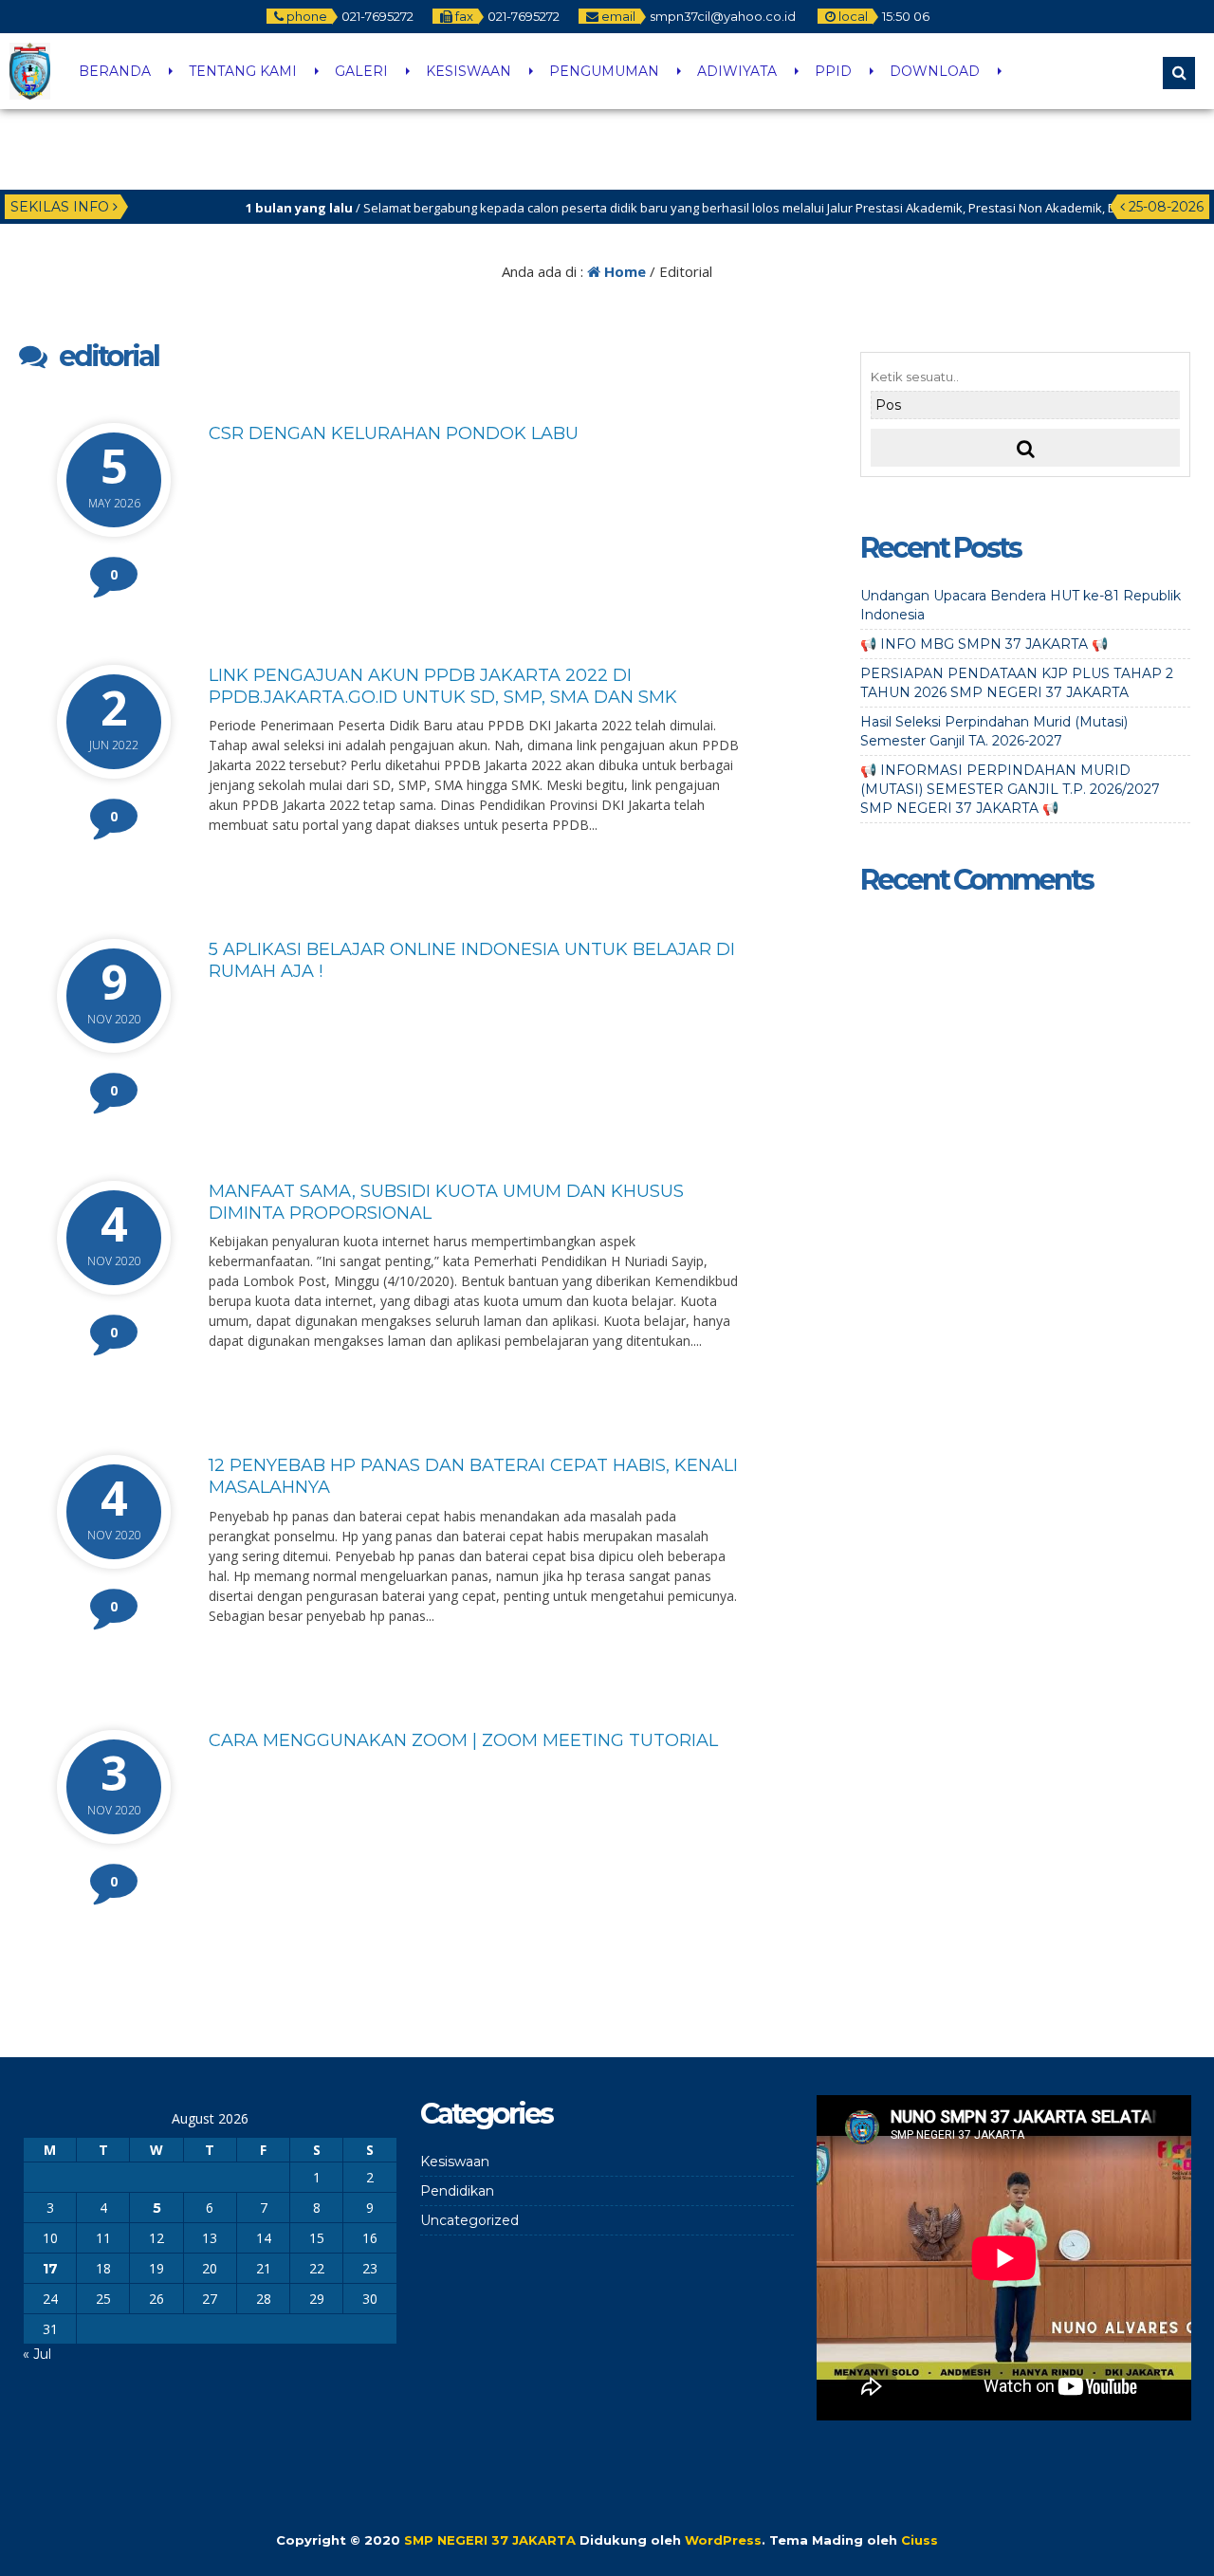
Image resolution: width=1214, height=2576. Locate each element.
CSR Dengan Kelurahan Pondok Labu (394, 433)
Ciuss (920, 2540)
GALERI (361, 71)
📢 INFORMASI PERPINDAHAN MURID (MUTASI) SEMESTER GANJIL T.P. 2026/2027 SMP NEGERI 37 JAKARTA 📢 (1010, 789)
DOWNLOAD (935, 71)
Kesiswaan (455, 2162)
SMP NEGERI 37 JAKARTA (490, 2540)
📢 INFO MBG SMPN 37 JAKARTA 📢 (984, 644)
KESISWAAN (469, 71)
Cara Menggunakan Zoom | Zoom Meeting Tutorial (463, 1740)
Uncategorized (469, 2220)
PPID (833, 71)
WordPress (723, 2540)
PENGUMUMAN (604, 71)
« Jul (37, 2354)
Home (623, 271)
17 (50, 2269)
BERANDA (115, 71)
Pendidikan (457, 2191)
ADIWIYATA (737, 71)
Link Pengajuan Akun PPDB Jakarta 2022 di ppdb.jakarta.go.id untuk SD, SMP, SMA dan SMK (443, 686)
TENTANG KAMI (243, 71)
